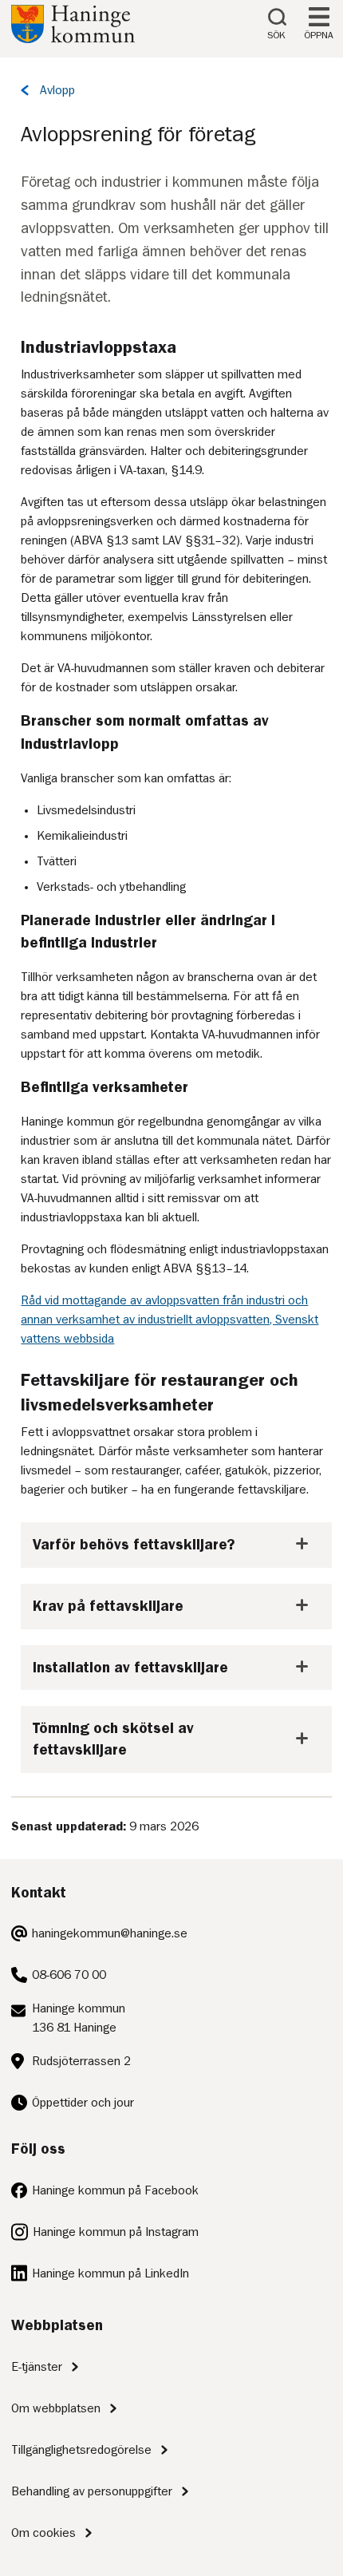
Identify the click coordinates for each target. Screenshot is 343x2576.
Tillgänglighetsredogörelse (81, 2450)
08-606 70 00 (69, 1975)
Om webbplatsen (56, 2408)
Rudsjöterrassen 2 (81, 2061)
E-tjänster (37, 2367)
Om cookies (43, 2533)
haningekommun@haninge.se (110, 1933)
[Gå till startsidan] (73, 39)
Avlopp (57, 90)
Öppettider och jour (83, 2103)
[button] (176, 1545)
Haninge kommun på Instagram (116, 2232)
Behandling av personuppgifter (92, 2491)
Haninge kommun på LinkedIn (110, 2273)
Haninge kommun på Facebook (115, 2190)
